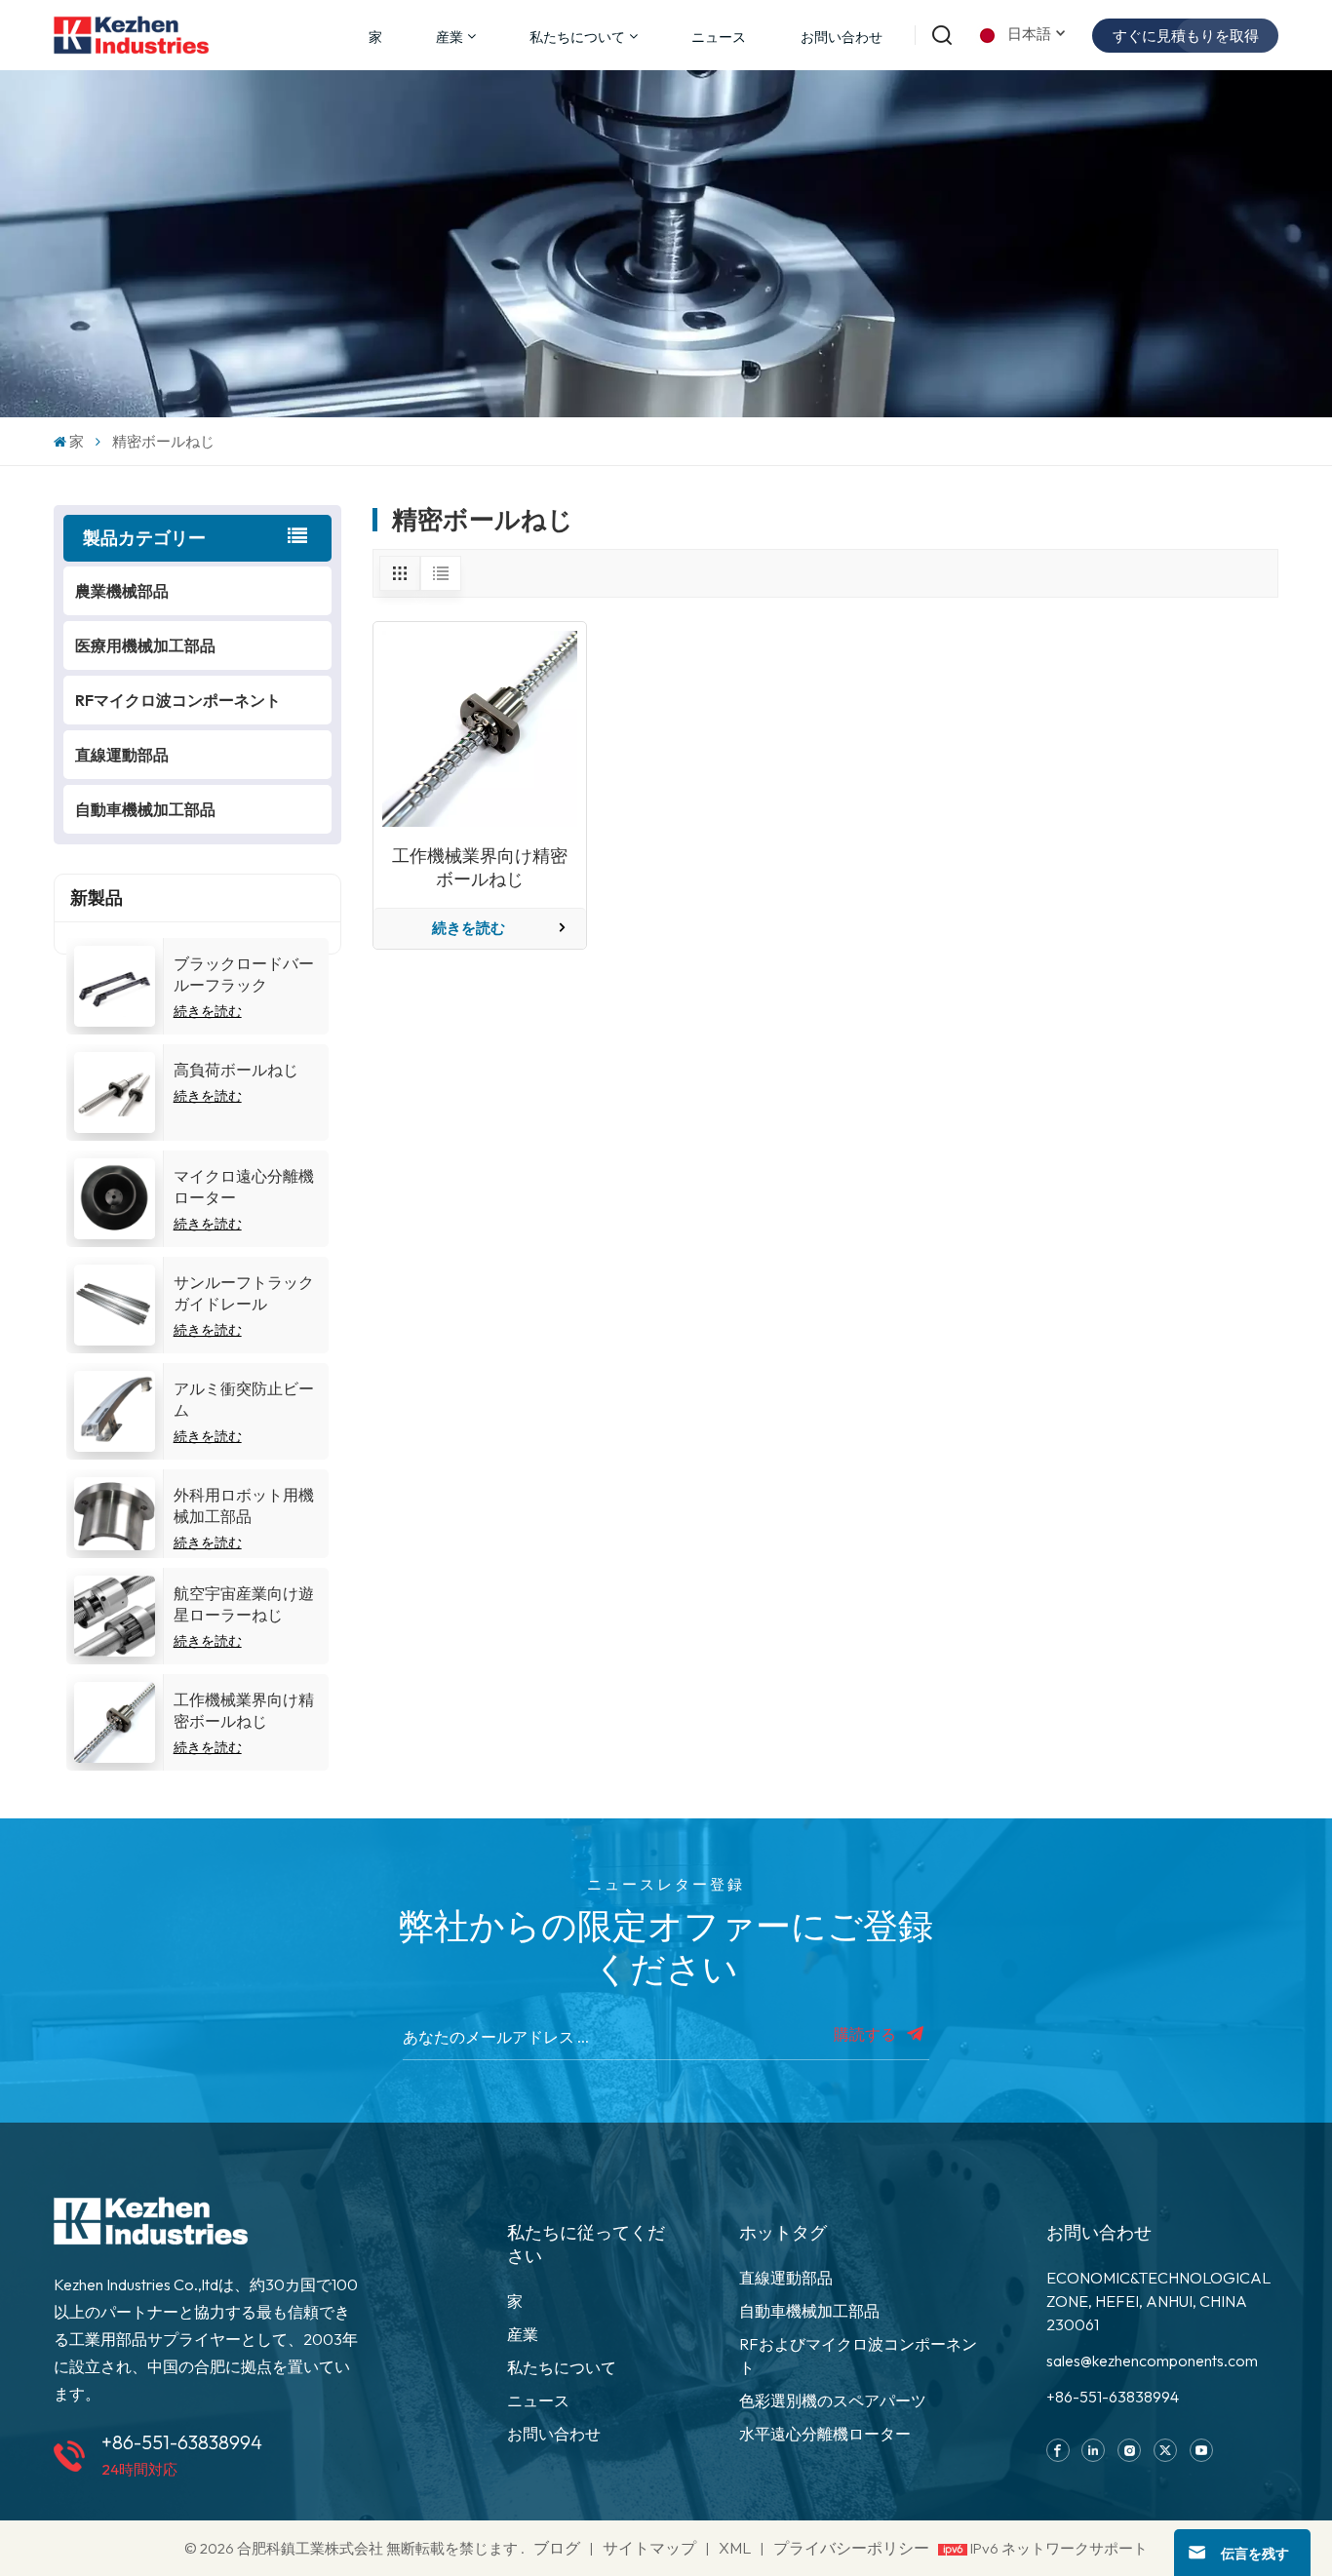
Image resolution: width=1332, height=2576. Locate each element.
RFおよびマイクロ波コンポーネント (858, 2356)
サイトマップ (651, 2548)
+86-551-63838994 (182, 2442)
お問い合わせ (842, 37)
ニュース (719, 37)
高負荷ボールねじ (236, 1070)
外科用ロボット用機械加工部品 (244, 1505)
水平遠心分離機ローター (825, 2434)
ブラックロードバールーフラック (244, 974)
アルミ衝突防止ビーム (244, 1399)
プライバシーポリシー (851, 2548)
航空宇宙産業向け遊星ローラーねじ (244, 1604)
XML (735, 2548)
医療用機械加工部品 (145, 645)
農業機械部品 (122, 591)
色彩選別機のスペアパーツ (833, 2400)
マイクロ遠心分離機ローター (244, 1187)
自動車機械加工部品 (145, 809)
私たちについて (577, 37)
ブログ (557, 2548)
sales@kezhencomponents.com (1152, 2361)
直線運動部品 (122, 755)
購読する (866, 2034)
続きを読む (208, 1011)
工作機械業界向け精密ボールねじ (244, 1710)
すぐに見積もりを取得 (1186, 36)
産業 (523, 2334)
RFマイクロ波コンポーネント (178, 700)
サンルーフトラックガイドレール (244, 1293)
